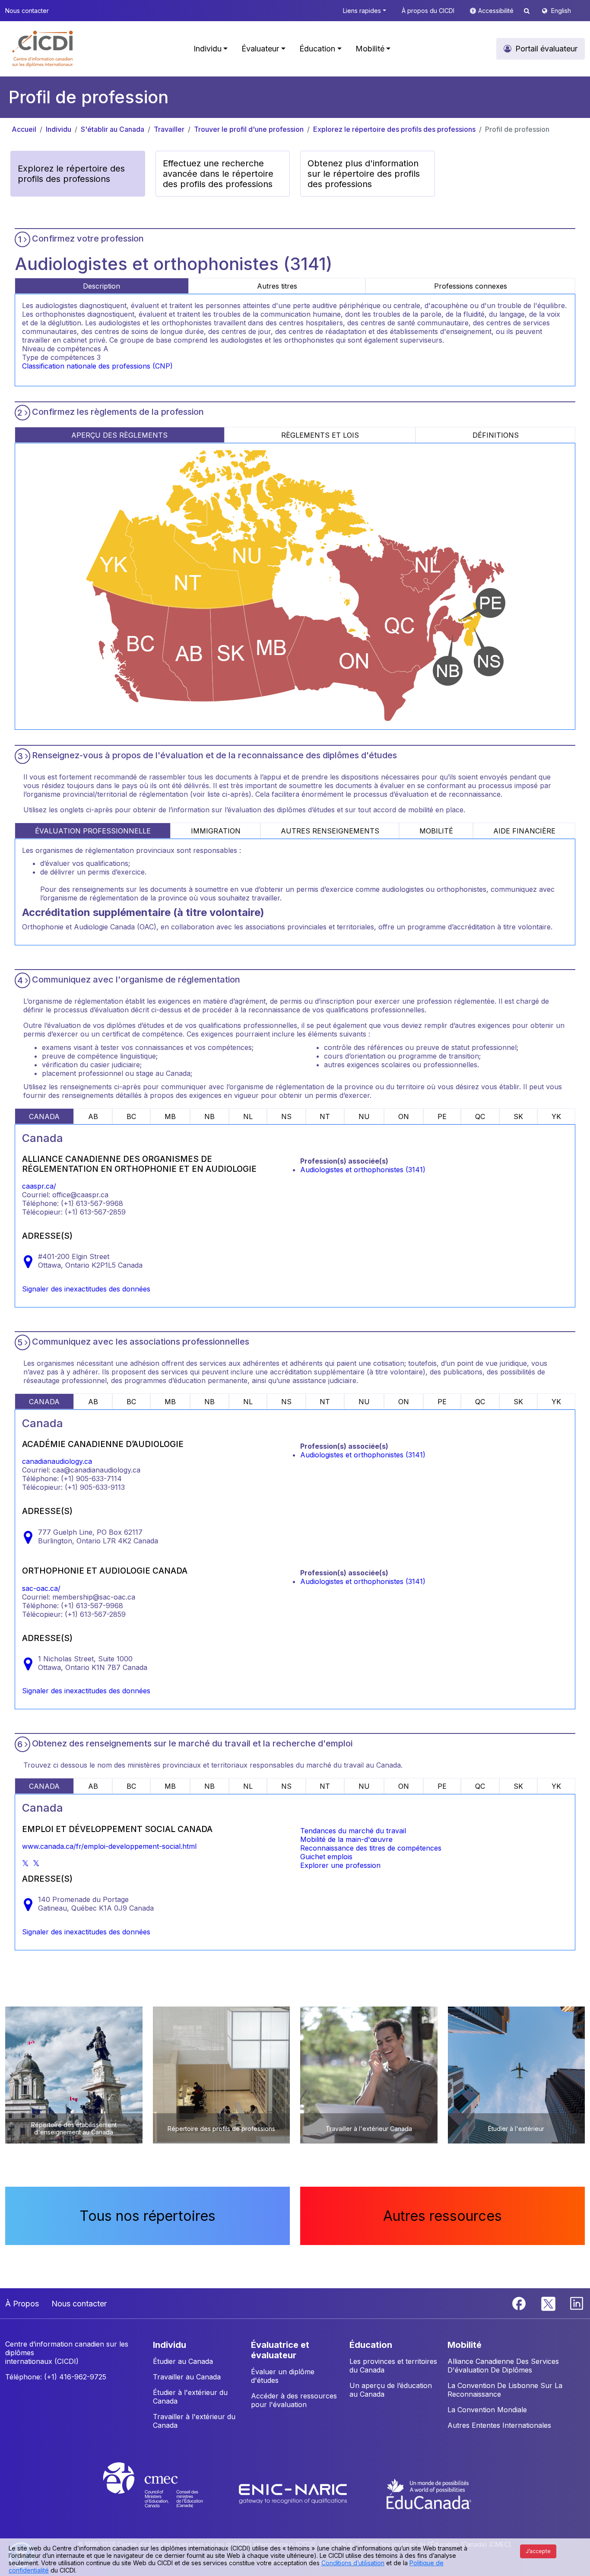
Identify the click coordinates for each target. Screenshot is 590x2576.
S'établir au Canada (113, 129)
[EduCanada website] (429, 2493)
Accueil (24, 129)
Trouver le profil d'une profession (249, 129)
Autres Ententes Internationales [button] (499, 2425)
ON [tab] (404, 1116)
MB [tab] (170, 1116)
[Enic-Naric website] (294, 2493)
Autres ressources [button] (442, 2216)
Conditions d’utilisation (353, 2563)
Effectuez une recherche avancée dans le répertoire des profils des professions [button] (218, 174)
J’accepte (538, 2551)
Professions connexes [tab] (471, 286)
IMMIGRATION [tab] (216, 831)
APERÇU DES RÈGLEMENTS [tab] (119, 435)
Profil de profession (517, 129)
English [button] (561, 11)
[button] (43, 49)
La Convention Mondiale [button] (487, 2410)
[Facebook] (520, 2303)
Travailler (169, 129)
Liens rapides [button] (362, 11)
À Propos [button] (22, 2304)
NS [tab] (286, 1116)
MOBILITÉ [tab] (436, 831)
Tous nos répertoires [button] (147, 2216)
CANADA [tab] (44, 1116)
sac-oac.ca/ (41, 1588)
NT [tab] (325, 1116)
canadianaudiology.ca (57, 1461)
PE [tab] (442, 1116)
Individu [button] (208, 49)
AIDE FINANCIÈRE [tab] (524, 831)
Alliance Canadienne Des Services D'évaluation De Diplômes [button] (503, 2366)
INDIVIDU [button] (170, 2345)
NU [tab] (364, 1116)
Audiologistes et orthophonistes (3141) (363, 1170)
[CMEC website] (164, 2493)
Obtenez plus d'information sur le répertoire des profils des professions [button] (364, 174)
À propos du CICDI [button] (428, 11)
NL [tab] (248, 1116)
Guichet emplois (326, 1857)
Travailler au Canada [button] (187, 2377)
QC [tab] (480, 1116)
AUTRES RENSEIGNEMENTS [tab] (330, 831)
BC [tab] (131, 1116)
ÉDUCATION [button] (371, 2345)
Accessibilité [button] (497, 11)
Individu (59, 129)
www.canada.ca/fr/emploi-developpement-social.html (109, 1846)
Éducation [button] (317, 49)
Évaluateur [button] (260, 49)
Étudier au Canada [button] (183, 2361)
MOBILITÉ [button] (465, 2345)
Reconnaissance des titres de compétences (371, 1848)
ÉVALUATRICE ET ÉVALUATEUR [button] (280, 2350)
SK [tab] (518, 1116)
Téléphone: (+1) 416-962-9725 (56, 2377)
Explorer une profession (340, 1865)
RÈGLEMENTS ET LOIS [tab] (320, 435)
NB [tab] (209, 1116)
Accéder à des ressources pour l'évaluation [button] (294, 2400)
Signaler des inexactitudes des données (86, 1289)
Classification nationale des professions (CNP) (97, 366)
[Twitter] (549, 2303)
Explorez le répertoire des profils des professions (394, 129)
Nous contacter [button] (27, 11)
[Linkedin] (577, 2303)
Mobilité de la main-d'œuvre (346, 1839)
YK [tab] (556, 1116)
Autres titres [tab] (277, 286)
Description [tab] (102, 286)
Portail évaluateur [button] (546, 49)
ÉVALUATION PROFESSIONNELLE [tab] (93, 831)
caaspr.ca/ (39, 1186)
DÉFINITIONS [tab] (496, 435)
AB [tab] (93, 1116)
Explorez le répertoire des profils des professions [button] (71, 174)
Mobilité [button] (370, 49)
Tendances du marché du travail (353, 1831)
